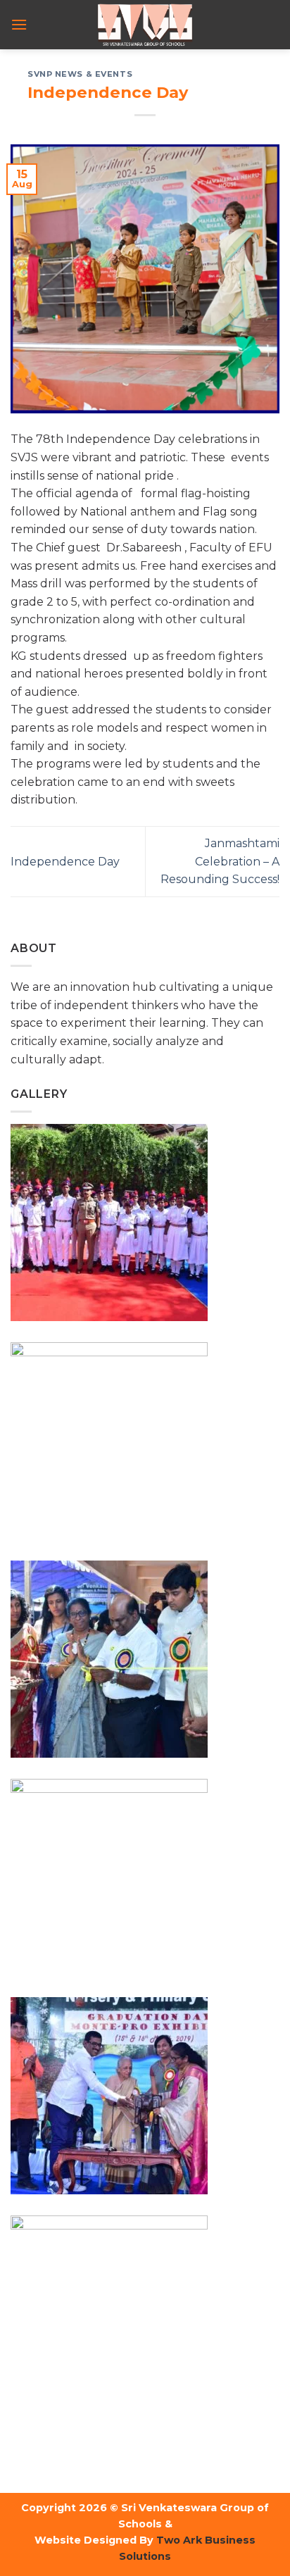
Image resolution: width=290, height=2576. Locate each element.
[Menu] (19, 24)
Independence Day (65, 862)
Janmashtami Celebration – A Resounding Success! (220, 861)
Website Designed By (94, 2540)
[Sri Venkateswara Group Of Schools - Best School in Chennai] (145, 25)
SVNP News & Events (80, 74)
